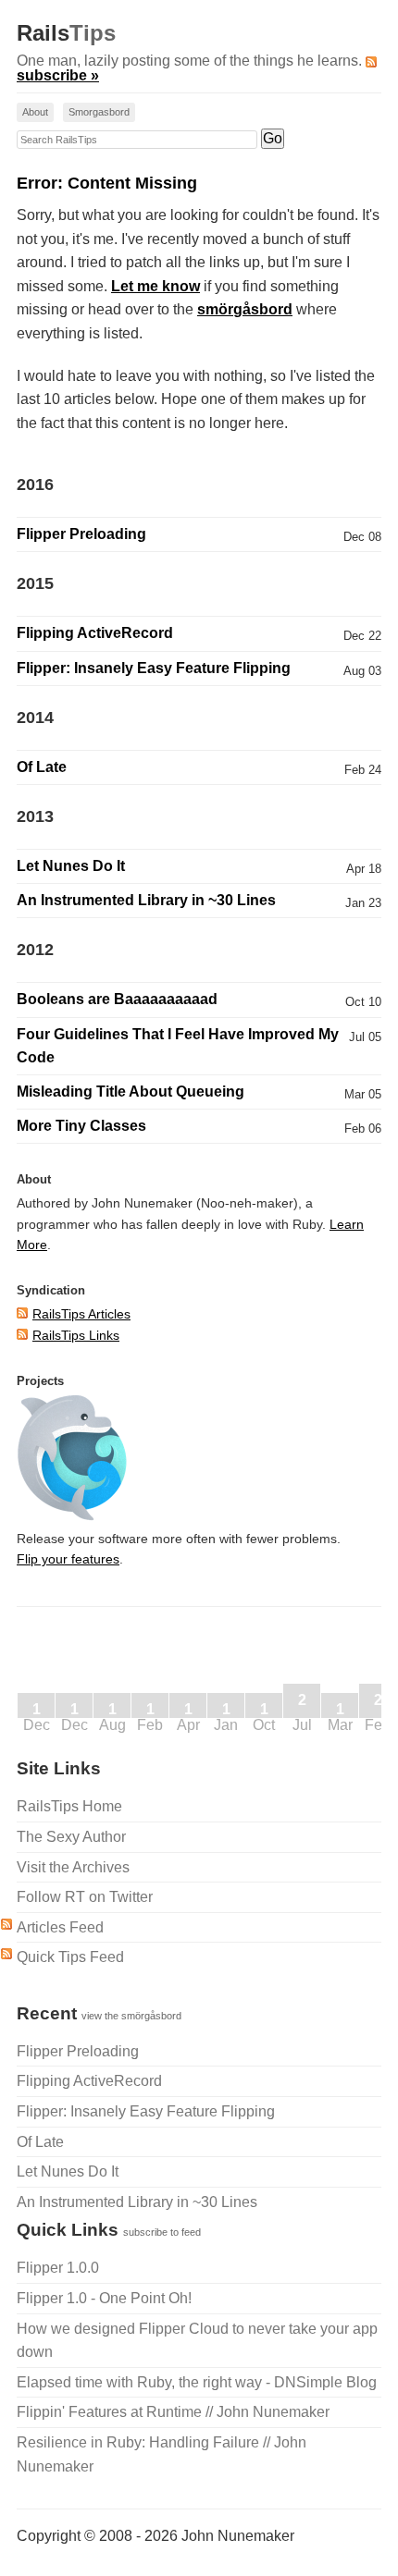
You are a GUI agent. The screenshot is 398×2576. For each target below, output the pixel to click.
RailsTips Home (69, 1806)
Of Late (42, 767)
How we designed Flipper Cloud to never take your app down (197, 2341)
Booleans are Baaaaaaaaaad (117, 999)
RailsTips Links (76, 1335)
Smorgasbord (99, 112)
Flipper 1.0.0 (58, 2268)
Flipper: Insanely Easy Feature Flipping (154, 668)
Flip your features (68, 1559)
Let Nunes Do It (71, 866)
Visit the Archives (73, 1867)
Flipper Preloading (81, 534)
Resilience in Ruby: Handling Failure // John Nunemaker (162, 2454)
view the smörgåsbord (131, 2016)
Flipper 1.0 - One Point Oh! (104, 2298)
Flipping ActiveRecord (95, 633)
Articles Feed (60, 1927)
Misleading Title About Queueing (131, 1092)
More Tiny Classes (81, 1126)
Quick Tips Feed (70, 1957)
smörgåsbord (245, 309)
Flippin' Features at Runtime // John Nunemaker (173, 2412)
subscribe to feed (162, 2232)
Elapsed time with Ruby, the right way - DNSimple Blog (197, 2382)
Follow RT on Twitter (85, 1897)
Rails (66, 33)
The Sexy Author (71, 1837)
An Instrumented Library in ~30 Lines (146, 900)
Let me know (155, 286)
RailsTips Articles (81, 1314)
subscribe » (58, 75)
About (35, 112)
